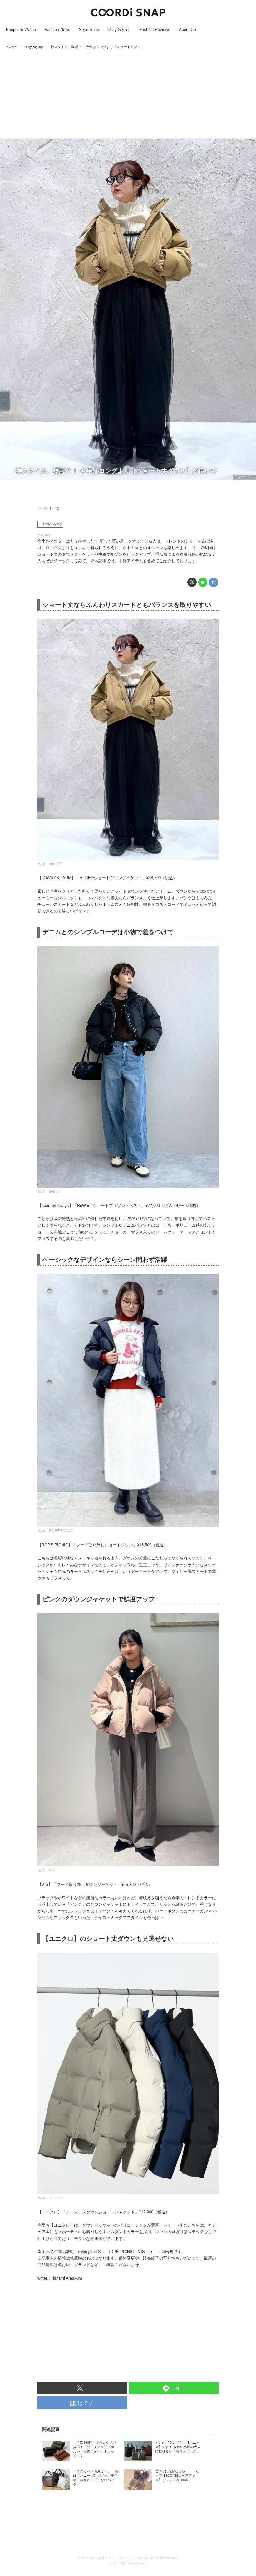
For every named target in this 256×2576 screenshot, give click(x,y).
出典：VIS (46, 1870)
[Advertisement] (128, 95)
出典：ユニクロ (51, 2198)
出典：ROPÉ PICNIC (55, 1531)
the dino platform (134, 2563)
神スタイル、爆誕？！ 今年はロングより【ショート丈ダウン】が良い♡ (116, 471)
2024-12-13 (49, 509)
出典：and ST (244, 477)
